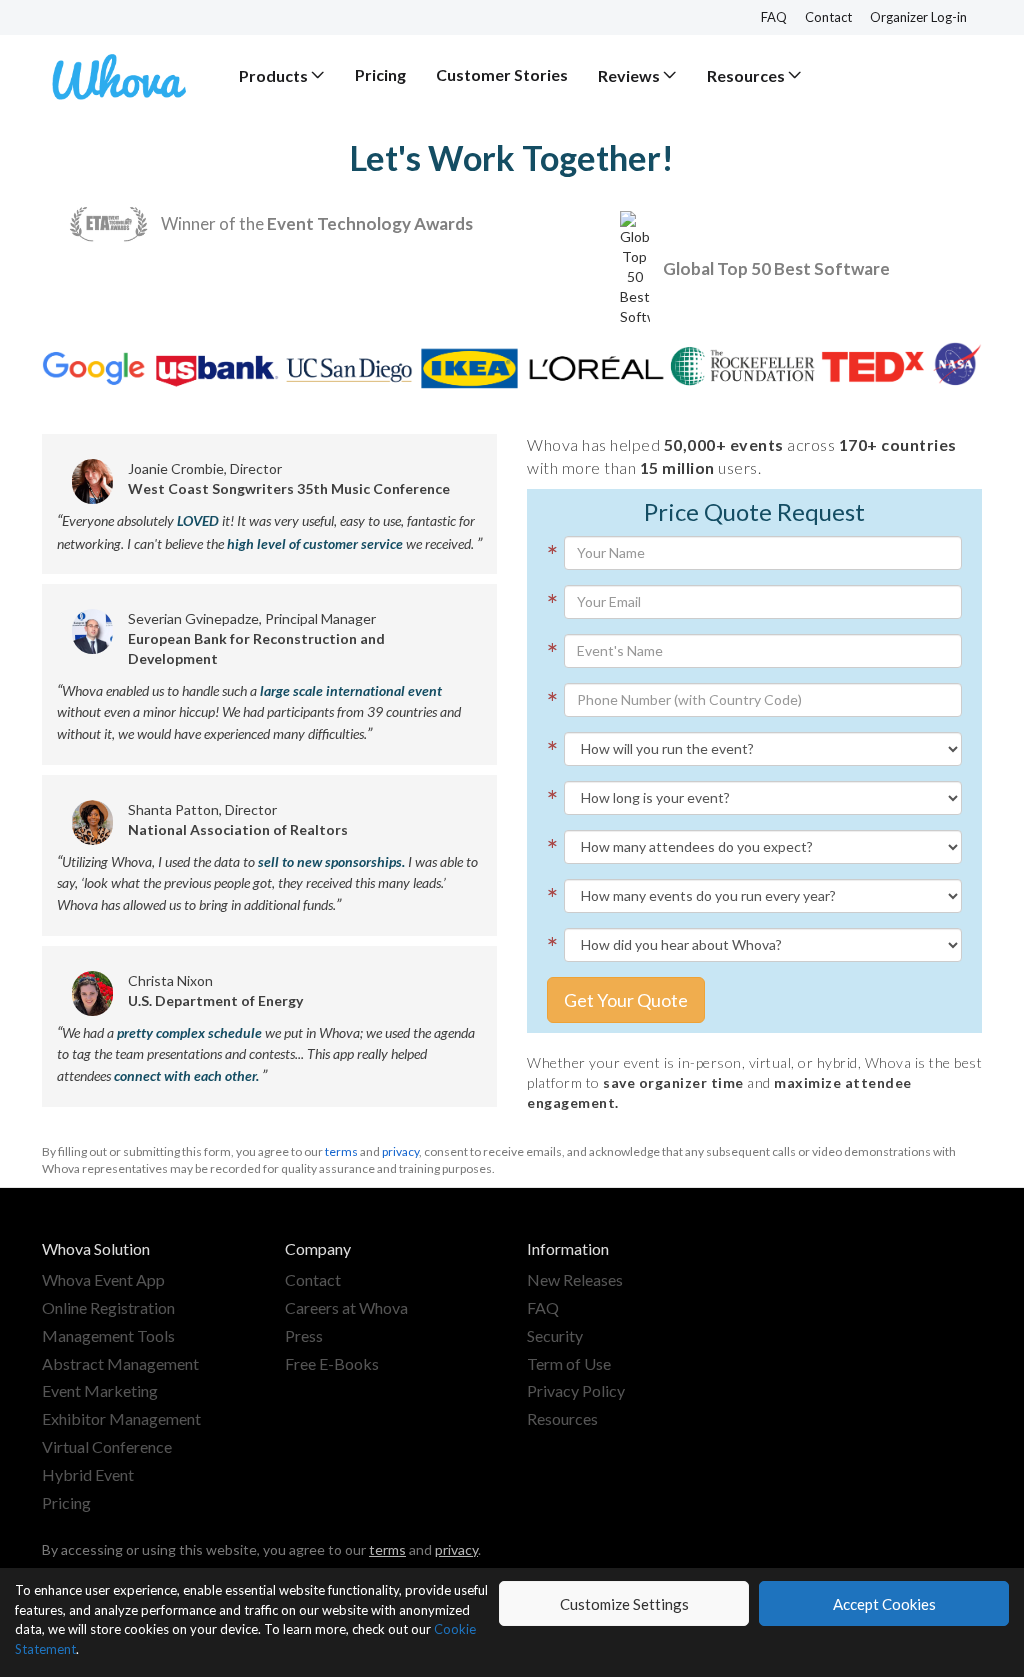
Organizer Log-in (918, 17)
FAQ (774, 17)
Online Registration (108, 1307)
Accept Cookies (884, 1604)
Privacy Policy (576, 1390)
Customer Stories (502, 74)
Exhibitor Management (121, 1418)
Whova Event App (103, 1279)
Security (555, 1335)
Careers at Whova (346, 1307)
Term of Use (569, 1363)
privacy (400, 1151)
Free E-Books (332, 1363)
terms (341, 1151)
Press (304, 1335)
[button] (282, 75)
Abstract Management (120, 1363)
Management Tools (108, 1335)
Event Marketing (100, 1390)
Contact (828, 17)
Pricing (380, 74)
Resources (562, 1418)
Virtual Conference (107, 1446)
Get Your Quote (626, 1000)
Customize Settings (624, 1604)
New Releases (575, 1279)
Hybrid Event (88, 1474)
